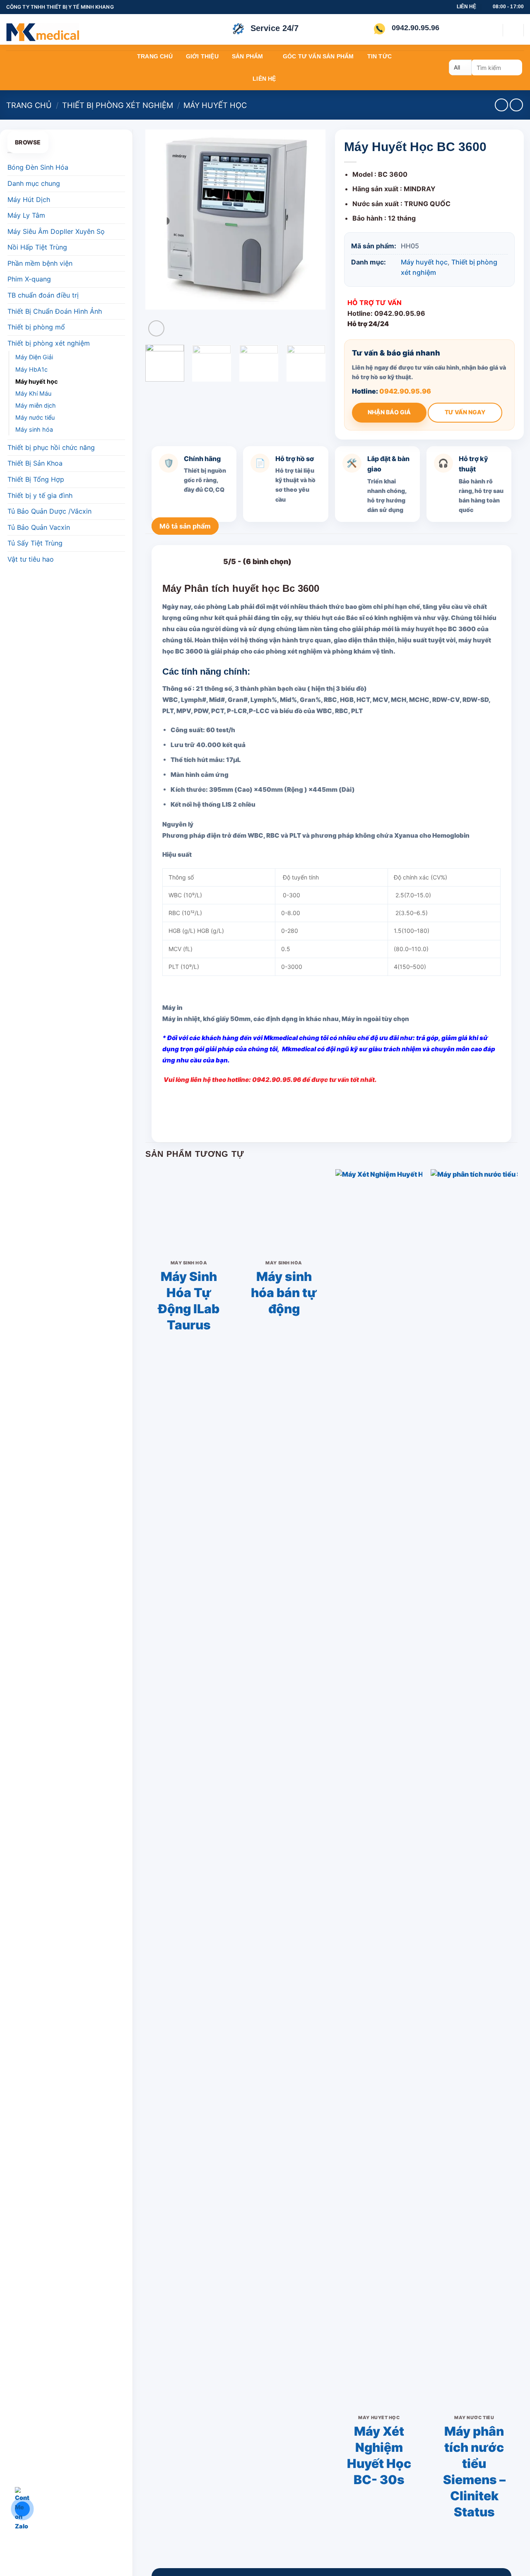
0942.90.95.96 (405, 391)
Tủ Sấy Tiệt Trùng (35, 543)
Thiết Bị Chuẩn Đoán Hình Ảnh (55, 311)
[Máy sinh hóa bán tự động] (284, 1213)
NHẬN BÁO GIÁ (389, 412)
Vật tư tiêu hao (31, 559)
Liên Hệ (264, 79)
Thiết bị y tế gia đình (40, 495)
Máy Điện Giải (34, 357)
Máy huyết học (215, 105)
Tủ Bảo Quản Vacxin (39, 527)
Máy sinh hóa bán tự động (284, 1293)
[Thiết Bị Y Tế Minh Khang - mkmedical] (43, 32)
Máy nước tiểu (35, 417)
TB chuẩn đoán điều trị (43, 295)
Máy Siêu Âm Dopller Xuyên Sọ (56, 231)
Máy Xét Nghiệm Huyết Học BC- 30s (379, 2455)
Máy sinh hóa (34, 429)
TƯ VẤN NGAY (465, 412)
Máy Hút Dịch (29, 199)
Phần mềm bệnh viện (40, 263)
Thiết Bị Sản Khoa (35, 463)
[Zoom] (156, 328)
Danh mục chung (34, 183)
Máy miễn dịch (36, 405)
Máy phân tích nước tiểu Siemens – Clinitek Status (474, 2471)
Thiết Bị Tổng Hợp (36, 479)
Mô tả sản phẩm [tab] (185, 526)
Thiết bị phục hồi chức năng (51, 447)
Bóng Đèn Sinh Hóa (38, 167)
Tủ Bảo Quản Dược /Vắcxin (49, 511)
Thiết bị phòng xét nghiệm (118, 105)
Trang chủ (29, 105)
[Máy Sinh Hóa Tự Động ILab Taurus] (189, 1213)
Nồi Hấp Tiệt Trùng (37, 247)
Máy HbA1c (31, 369)
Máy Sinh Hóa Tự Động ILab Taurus (189, 1301)
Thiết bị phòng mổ (36, 327)
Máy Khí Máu (33, 393)
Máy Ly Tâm (26, 215)
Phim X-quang (29, 279)
